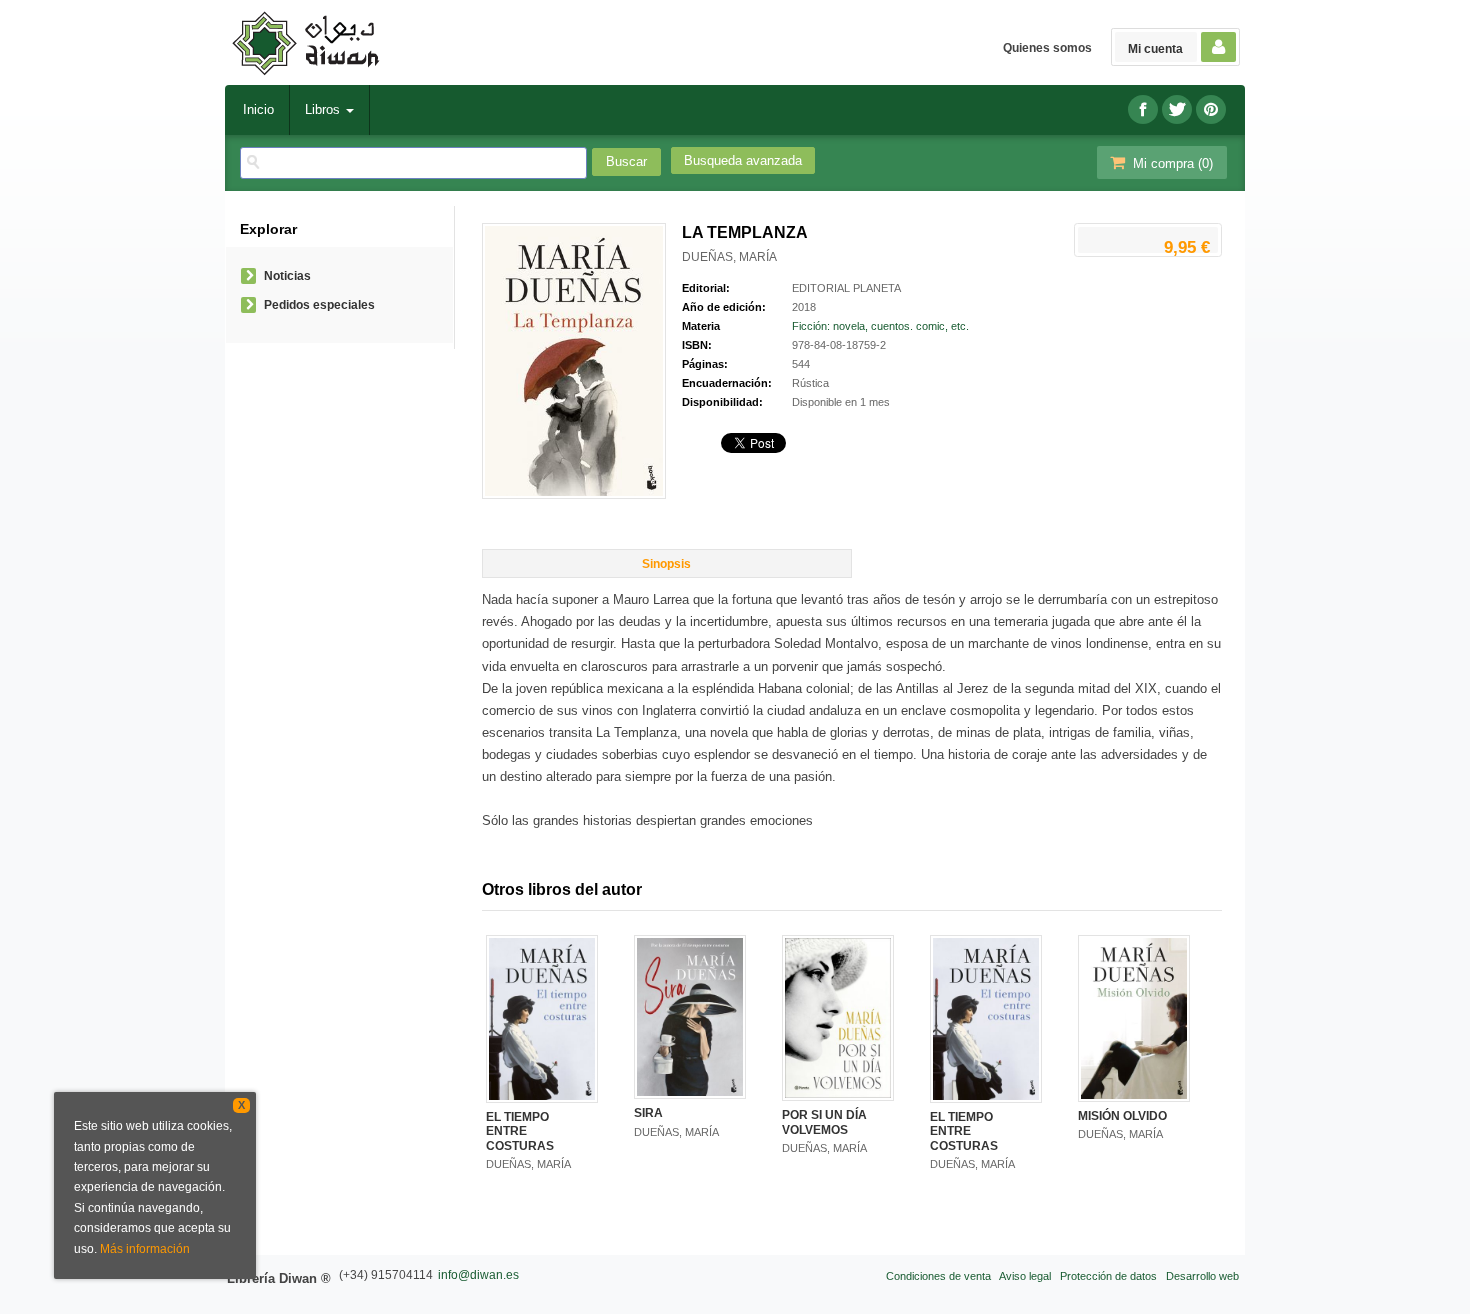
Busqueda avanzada (743, 160)
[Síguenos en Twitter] (1177, 109)
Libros (324, 109)
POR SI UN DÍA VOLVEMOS (824, 1122)
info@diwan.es (478, 1275)
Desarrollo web (1202, 1276)
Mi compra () (1171, 163)
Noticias (287, 276)
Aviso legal (1025, 1276)
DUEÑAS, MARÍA (729, 257)
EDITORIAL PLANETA (846, 288)
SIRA (648, 1113)
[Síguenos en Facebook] (1143, 109)
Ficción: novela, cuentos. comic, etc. (880, 326)
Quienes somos (1047, 48)
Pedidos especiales (319, 305)
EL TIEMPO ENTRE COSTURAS (520, 1131)
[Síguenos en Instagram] (1211, 109)
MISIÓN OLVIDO (1122, 1116)
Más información (145, 1249)
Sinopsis (666, 564)
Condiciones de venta (938, 1276)
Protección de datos (1108, 1276)
